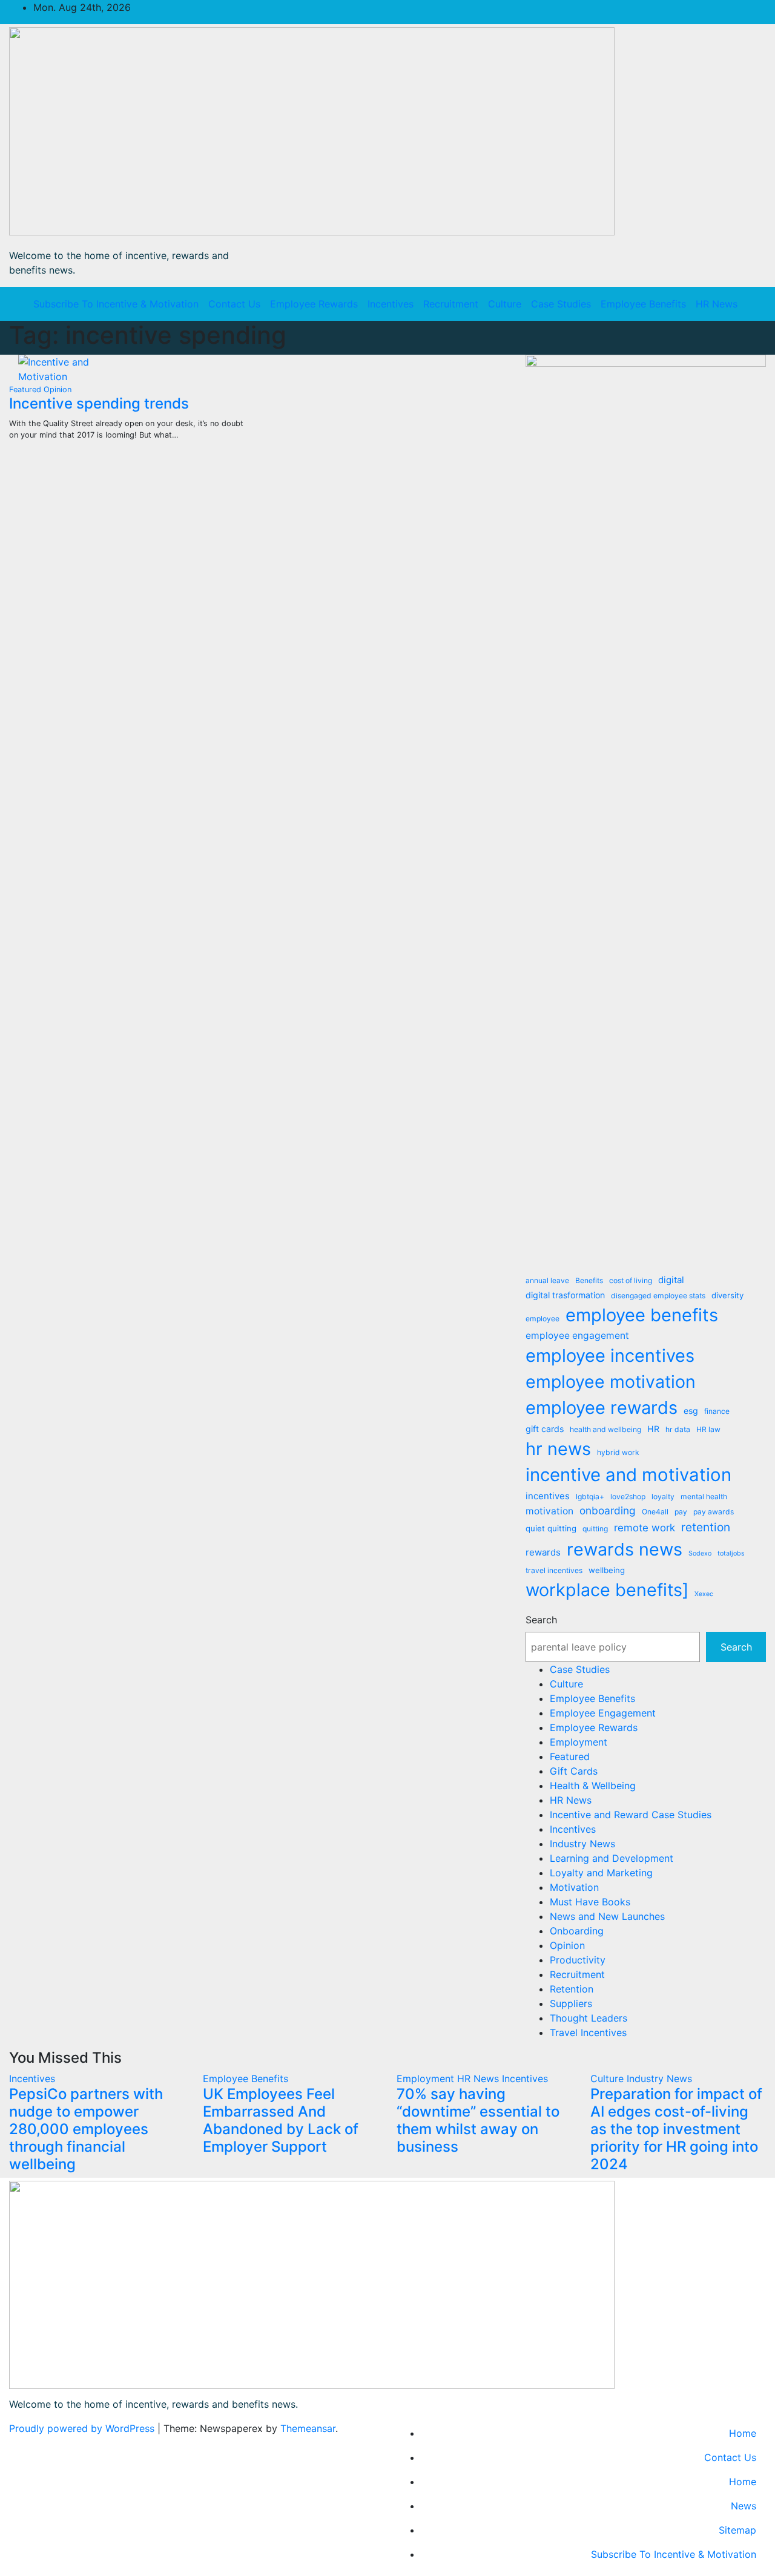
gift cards (545, 1429)
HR (653, 1429)
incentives (548, 1496)
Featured (26, 389)
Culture (505, 304)
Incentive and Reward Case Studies (631, 1815)
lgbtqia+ (590, 1497)
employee (542, 1319)
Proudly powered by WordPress (83, 2428)
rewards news (625, 1549)
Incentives (391, 304)
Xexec (704, 1594)
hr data (678, 1429)
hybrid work (618, 1452)
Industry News (582, 1844)
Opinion (58, 389)
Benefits (589, 1280)
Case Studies (561, 304)
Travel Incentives (588, 2032)
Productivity (578, 1960)
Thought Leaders (589, 2018)
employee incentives (610, 1355)
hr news (558, 1449)
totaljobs (731, 1553)
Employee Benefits (643, 304)
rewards (543, 1552)
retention (706, 1527)
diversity (727, 1295)
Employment (579, 1742)
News (744, 2506)
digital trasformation (565, 1295)
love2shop (628, 1497)
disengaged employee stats (658, 1296)
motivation (549, 1511)
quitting (595, 1529)
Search (541, 1620)
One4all (655, 1512)
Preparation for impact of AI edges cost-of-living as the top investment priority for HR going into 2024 (676, 2129)
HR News (717, 304)
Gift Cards (574, 1771)
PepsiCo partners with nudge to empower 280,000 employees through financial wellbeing (86, 2129)
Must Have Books (590, 1902)
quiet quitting (551, 1528)
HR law (708, 1429)
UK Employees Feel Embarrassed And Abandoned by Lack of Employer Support (281, 2120)
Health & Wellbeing (593, 1786)
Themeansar (308, 2428)
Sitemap (737, 2530)
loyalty (663, 1497)
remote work (645, 1528)
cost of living (631, 1280)
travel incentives (554, 1570)
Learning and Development (612, 1858)
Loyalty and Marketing (601, 1873)
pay (681, 1512)
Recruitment (451, 304)
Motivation (574, 1887)
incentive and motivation (628, 1475)
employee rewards (602, 1408)
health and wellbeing (605, 1429)
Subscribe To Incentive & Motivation (116, 304)
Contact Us (234, 304)
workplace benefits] (607, 1590)
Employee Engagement (603, 1713)
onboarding (608, 1510)
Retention (572, 1989)
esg (691, 1411)
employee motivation (611, 1382)
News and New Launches (607, 1916)
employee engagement (577, 1336)
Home (743, 2433)
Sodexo (700, 1553)
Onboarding (577, 1931)
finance (717, 1411)
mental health (704, 1497)
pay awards (714, 1512)
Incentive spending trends (99, 403)
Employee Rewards (314, 304)
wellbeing (607, 1570)
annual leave (547, 1280)
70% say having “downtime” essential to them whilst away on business (478, 2120)
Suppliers (571, 2003)
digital (671, 1280)
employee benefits (642, 1315)
